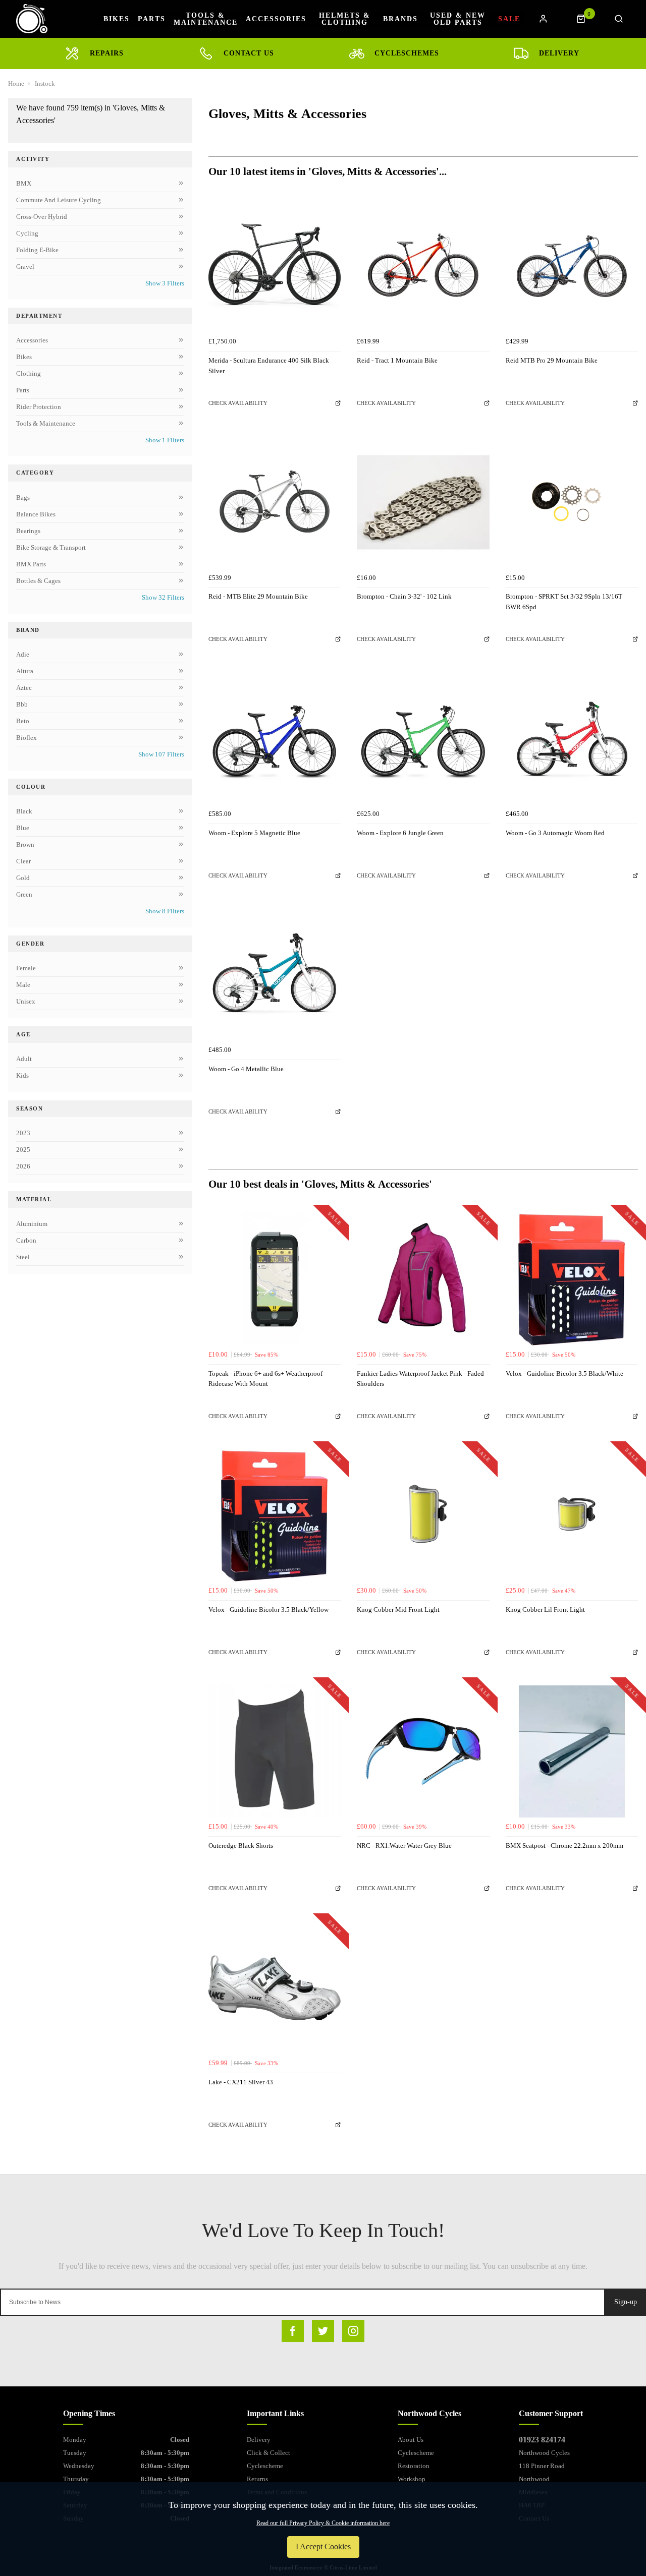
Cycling (27, 233)
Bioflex (26, 738)
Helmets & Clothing (345, 19)
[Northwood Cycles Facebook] (293, 2331)
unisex (26, 1001)
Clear (23, 861)
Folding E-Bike (37, 250)
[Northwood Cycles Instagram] (353, 2331)
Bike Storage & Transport (51, 547)
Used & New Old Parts (458, 19)
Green (24, 894)
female (26, 968)
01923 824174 (542, 2440)
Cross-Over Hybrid (42, 217)
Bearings (28, 531)
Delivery (259, 2440)
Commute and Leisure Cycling (59, 200)
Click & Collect (268, 2453)
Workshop (412, 2479)
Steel (23, 1257)
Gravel (25, 267)
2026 (23, 1166)
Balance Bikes (36, 514)
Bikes (117, 19)
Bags (23, 497)
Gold (23, 878)
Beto (23, 721)
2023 (23, 1133)
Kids (22, 1075)
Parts (152, 19)
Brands (400, 19)
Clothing (29, 373)
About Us (411, 2440)
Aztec (24, 688)
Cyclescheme (265, 2466)
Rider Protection (39, 407)
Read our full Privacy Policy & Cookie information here (323, 2523)
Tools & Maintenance (206, 19)
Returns (257, 2479)
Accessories (276, 19)
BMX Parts (31, 564)
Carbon (26, 1240)
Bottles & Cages (38, 581)
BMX (24, 183)
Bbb (22, 704)
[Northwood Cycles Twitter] (323, 2331)
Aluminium (32, 1224)
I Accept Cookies (323, 2546)
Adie (23, 654)
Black (24, 811)
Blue (23, 828)
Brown (25, 844)
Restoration (414, 2466)
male (23, 985)
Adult (24, 1059)
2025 (23, 1150)
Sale (509, 19)
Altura (25, 671)
